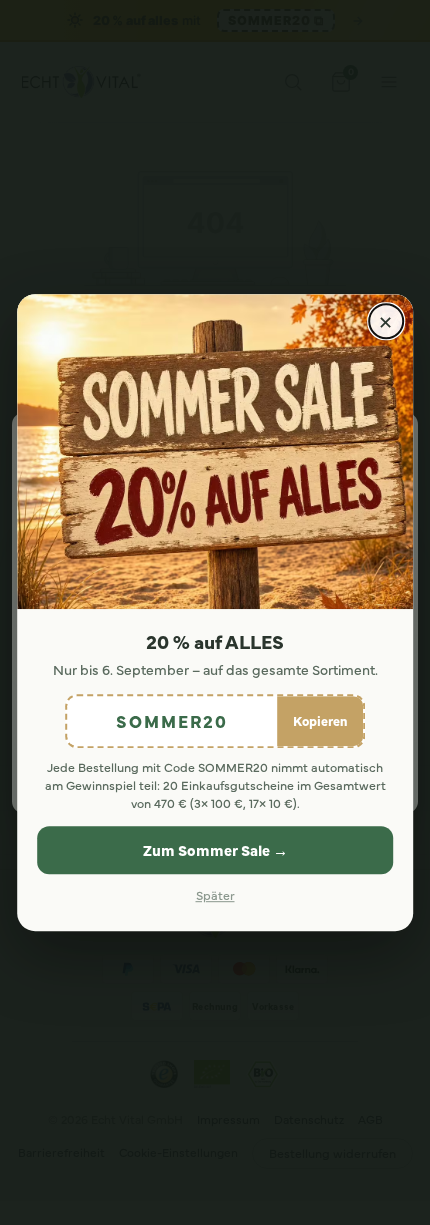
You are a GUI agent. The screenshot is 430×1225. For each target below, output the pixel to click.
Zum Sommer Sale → (215, 849)
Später (215, 895)
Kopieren (320, 720)
